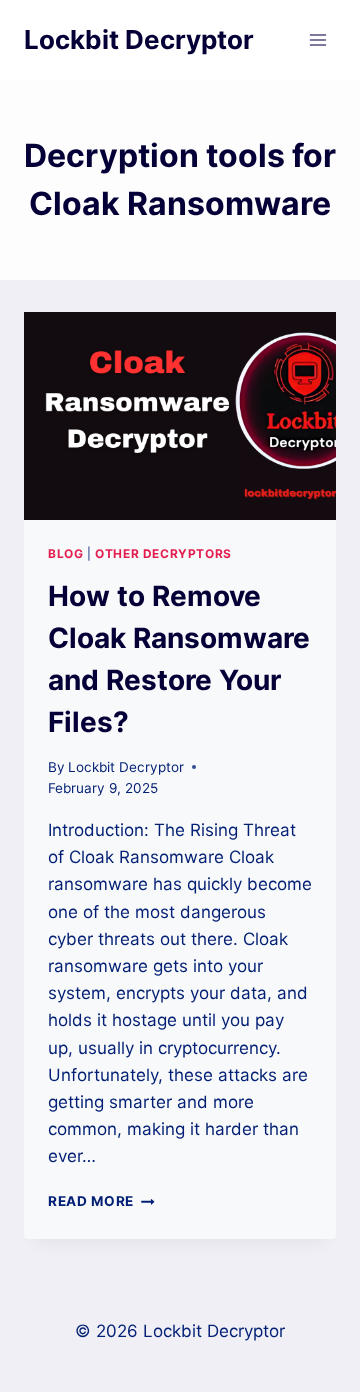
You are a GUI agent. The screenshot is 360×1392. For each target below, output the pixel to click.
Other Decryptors (163, 553)
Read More (101, 1201)
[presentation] (180, 416)
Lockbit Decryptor (126, 767)
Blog (65, 553)
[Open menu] (317, 39)
